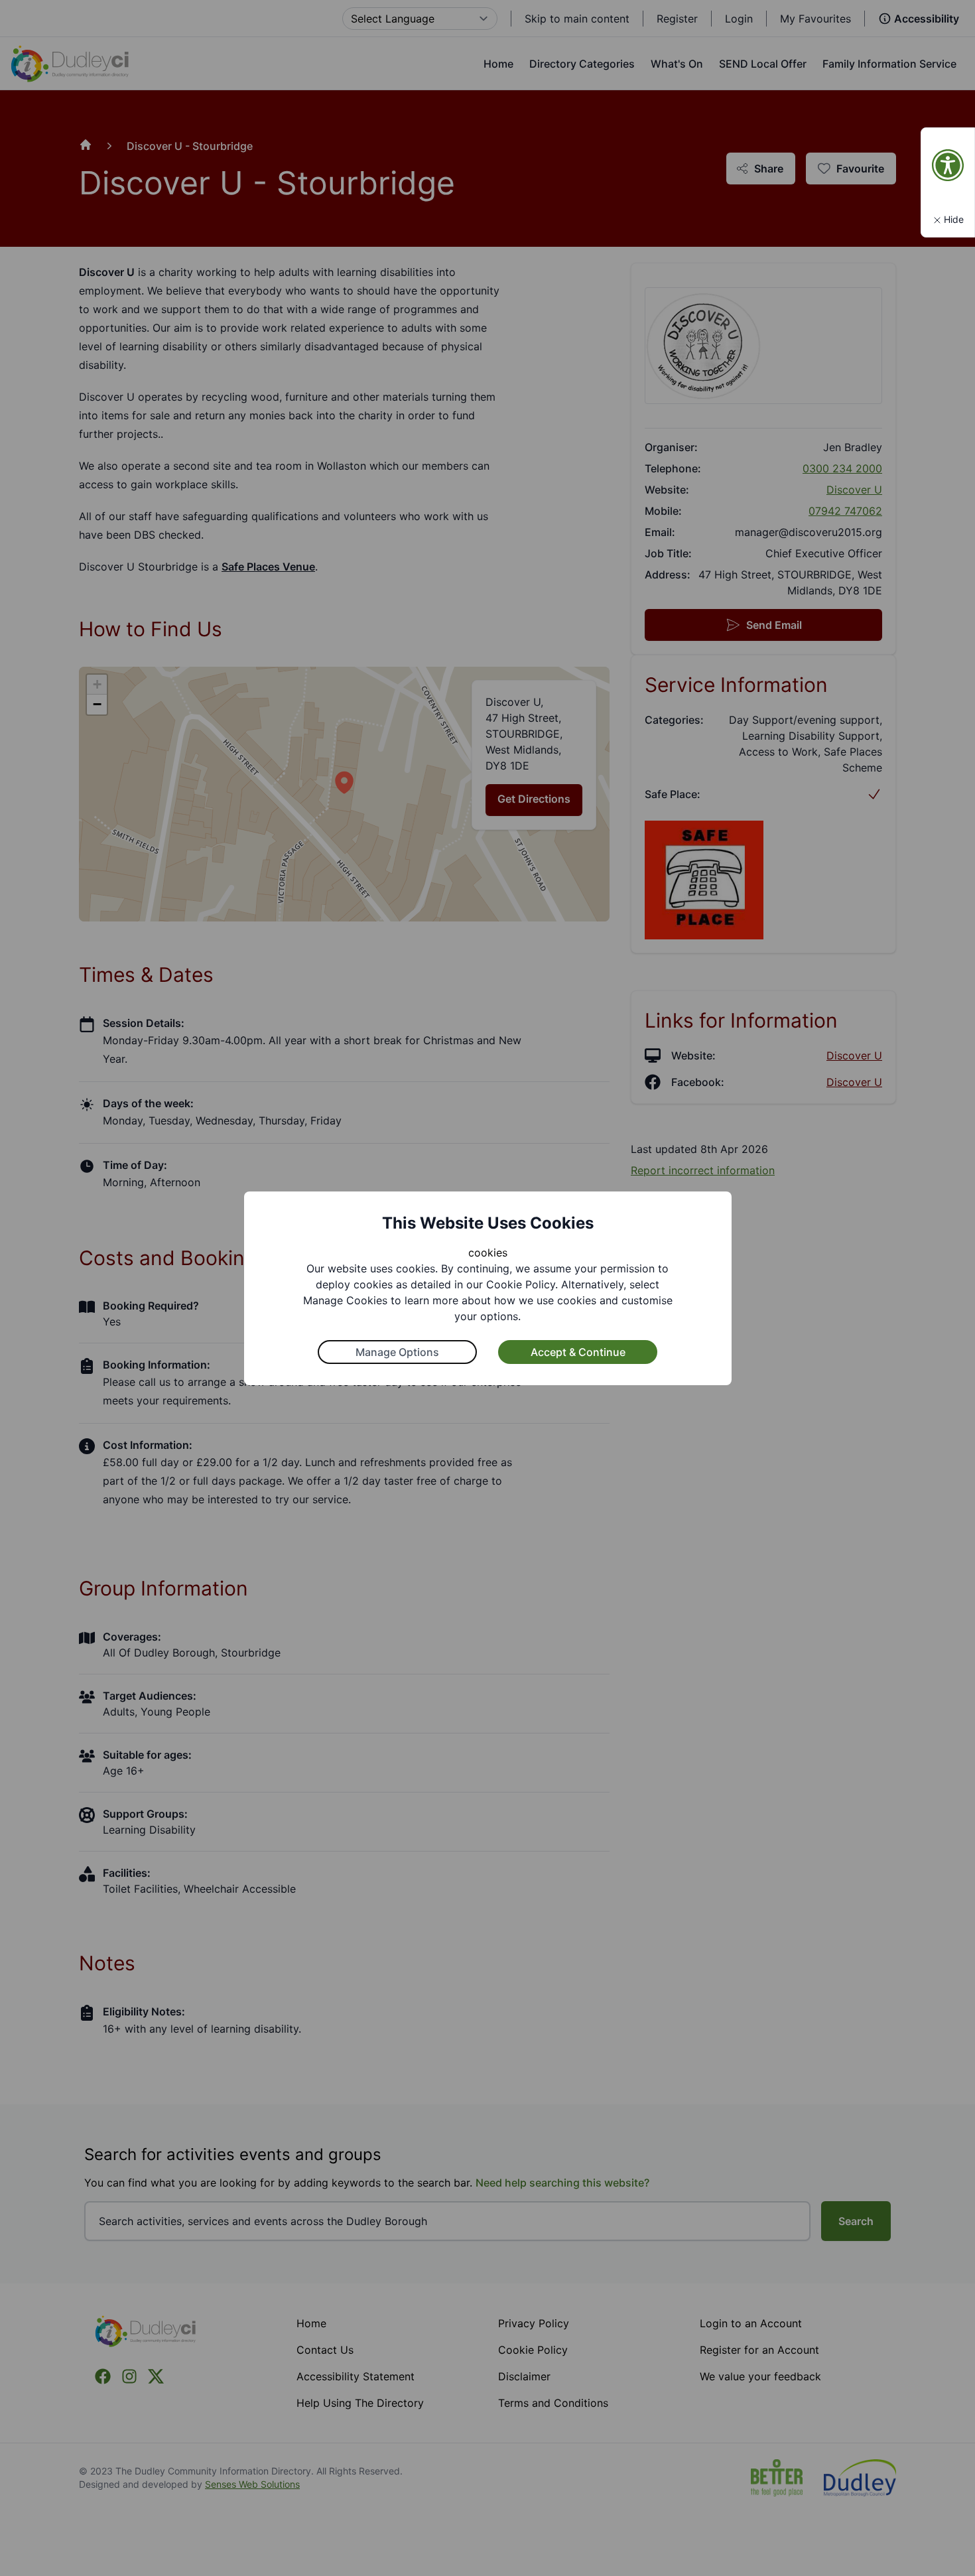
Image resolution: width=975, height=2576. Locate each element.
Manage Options (397, 1352)
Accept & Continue (578, 1352)
